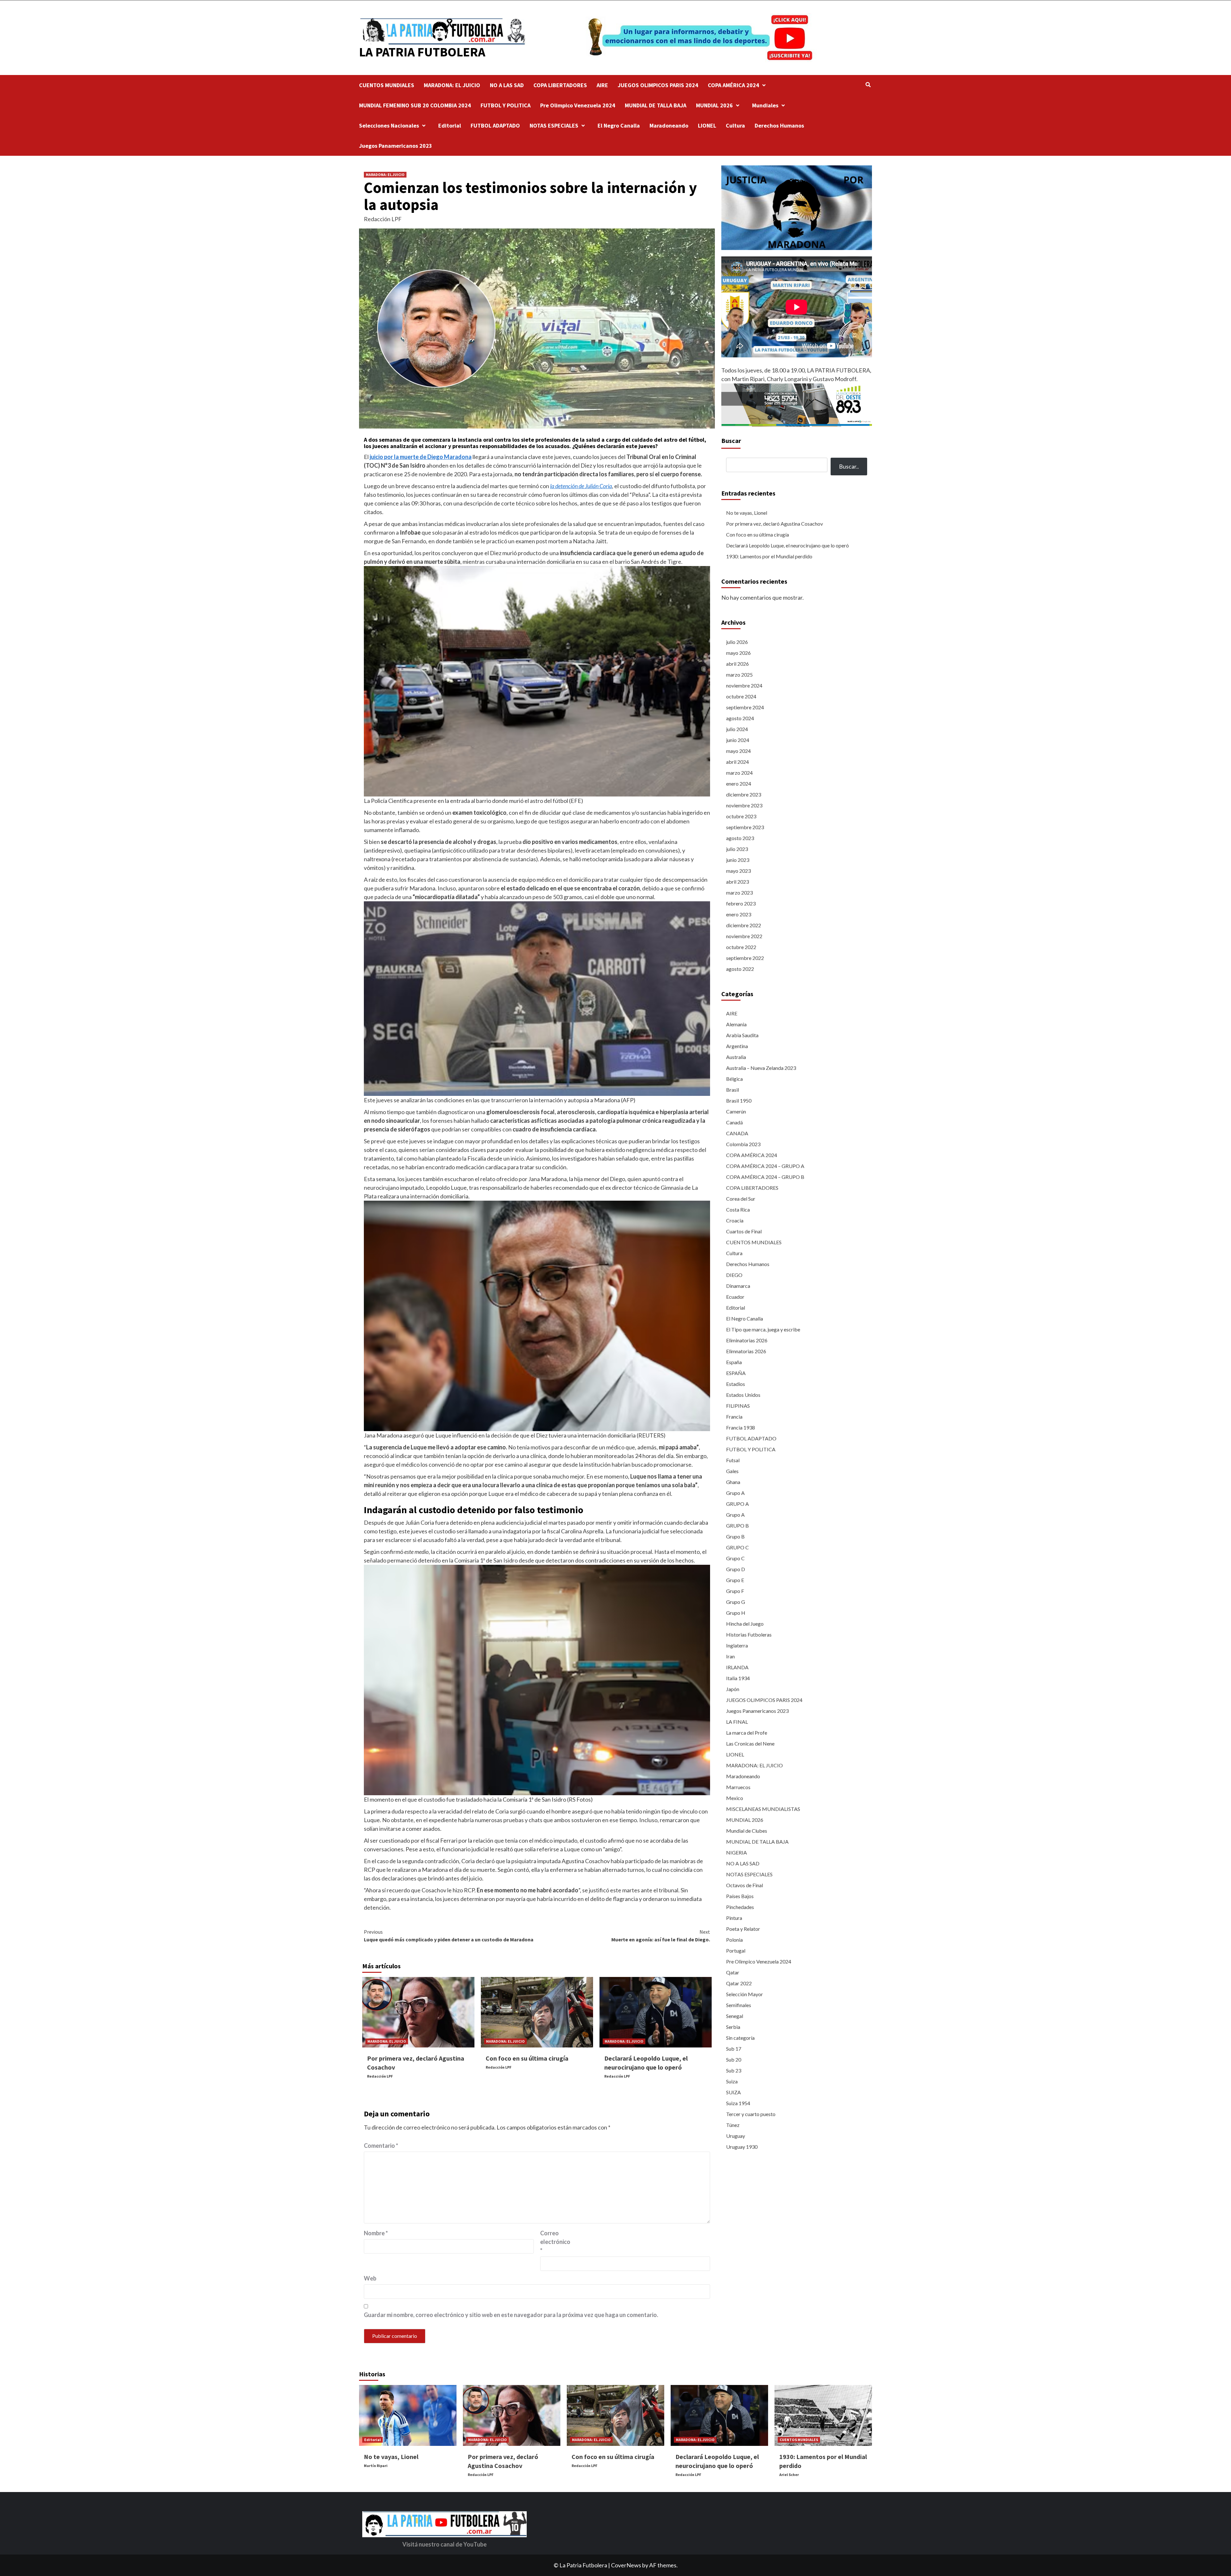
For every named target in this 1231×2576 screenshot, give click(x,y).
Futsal (733, 1460)
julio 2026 (737, 642)
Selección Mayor (745, 1994)
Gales (732, 1471)
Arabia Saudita (742, 1035)
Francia (734, 1417)
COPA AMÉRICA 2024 (733, 85)
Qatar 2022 (739, 1983)
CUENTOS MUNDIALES (387, 85)
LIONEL (707, 125)
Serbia (733, 2027)
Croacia (735, 1220)
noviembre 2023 (744, 805)
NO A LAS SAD (507, 85)
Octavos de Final (745, 1885)
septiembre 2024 (745, 707)
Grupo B (735, 1536)
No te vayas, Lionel (747, 513)
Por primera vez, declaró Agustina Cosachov (775, 524)
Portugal (736, 1951)
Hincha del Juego (745, 1624)
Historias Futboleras (749, 1634)
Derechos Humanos (779, 125)
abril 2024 (737, 762)
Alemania (736, 1024)
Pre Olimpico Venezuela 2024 (578, 105)
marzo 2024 (739, 773)
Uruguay (736, 2136)
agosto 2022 (740, 969)
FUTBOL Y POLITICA (506, 105)
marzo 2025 (739, 675)
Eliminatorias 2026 (747, 1340)
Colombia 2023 (743, 1144)
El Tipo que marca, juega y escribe (763, 1329)
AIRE (602, 85)
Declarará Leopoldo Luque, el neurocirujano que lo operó (787, 546)
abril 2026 (737, 664)
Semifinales (739, 2005)
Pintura (734, 1918)
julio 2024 (737, 729)
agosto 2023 (740, 838)
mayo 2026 (738, 653)
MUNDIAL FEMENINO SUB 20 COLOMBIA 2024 (415, 105)
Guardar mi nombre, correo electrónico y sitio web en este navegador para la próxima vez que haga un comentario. (511, 2315)
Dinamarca (738, 1286)
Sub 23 (734, 2070)
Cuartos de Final (744, 1231)
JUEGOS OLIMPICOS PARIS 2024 (658, 85)
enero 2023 (739, 914)
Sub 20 (734, 2059)
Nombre (376, 2233)
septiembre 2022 (745, 958)
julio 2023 (737, 849)
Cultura (735, 125)
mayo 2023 (738, 871)
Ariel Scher (789, 2475)
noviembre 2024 (744, 685)
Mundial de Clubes (747, 1831)
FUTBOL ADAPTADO (495, 125)
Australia (736, 1057)
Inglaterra (737, 1645)
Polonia (734, 1940)
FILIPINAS (738, 1406)
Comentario (381, 2146)
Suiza (732, 2081)
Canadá (734, 1122)
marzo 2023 (739, 892)
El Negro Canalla (619, 125)
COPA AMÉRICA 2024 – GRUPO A (765, 1166)
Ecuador (735, 1297)
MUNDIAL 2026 (714, 105)
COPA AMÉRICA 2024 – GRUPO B (765, 1177)
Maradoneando (669, 125)
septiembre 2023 (745, 827)
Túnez (733, 2125)
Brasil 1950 (739, 1100)
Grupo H (736, 1613)
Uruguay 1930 (742, 2147)
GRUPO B (737, 1526)
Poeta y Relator (743, 1929)
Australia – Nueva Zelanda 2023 (761, 1068)
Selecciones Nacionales (389, 125)
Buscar (731, 441)
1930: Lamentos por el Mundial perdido (769, 557)
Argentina (737, 1046)
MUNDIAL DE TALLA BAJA (656, 105)
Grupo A (735, 1493)
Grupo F (735, 1591)
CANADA (737, 1133)
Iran (730, 1656)
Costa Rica (738, 1209)
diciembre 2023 (744, 794)
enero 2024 (739, 784)
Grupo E (735, 1580)
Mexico (735, 1798)
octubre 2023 (741, 816)
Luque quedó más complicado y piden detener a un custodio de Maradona (449, 1936)
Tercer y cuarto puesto (751, 2114)
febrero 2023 (741, 903)
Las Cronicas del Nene (750, 1743)
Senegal (735, 2016)
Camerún (736, 1111)
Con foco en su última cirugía (527, 2058)
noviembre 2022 (744, 936)
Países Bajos (740, 1896)
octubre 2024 (741, 696)
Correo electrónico (555, 2242)
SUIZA (733, 2092)
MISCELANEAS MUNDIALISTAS (763, 1809)
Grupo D (736, 1569)
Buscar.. (849, 467)
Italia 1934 (738, 1678)
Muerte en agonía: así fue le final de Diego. (661, 1936)
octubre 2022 (741, 947)
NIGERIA (737, 1852)
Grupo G (736, 1602)
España (734, 1362)
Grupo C (735, 1558)
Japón (733, 1689)
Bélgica (734, 1079)
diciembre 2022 (744, 925)
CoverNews (626, 2565)
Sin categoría (740, 2038)
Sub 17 (734, 2049)
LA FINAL (737, 1722)
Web (370, 2278)
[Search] (868, 85)
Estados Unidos (743, 1395)
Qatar (733, 1972)
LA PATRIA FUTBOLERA (422, 52)
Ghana (733, 1482)
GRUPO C (737, 1547)
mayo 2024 (738, 751)
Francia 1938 (741, 1427)
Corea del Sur (741, 1199)
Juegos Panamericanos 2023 (396, 146)
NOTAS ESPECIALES (554, 125)
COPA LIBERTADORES (560, 85)
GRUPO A (737, 1504)
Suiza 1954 (738, 2103)
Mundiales (765, 105)
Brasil (733, 1090)
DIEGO (734, 1275)
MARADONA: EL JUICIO (452, 85)
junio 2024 (738, 740)
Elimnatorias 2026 (746, 1351)
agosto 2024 (740, 718)
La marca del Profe (747, 1733)
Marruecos (738, 1787)
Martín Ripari (376, 2466)
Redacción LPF (383, 219)
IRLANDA (737, 1667)
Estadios (736, 1384)
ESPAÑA (736, 1373)
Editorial (450, 125)
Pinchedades (740, 1907)
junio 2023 (738, 860)
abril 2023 (737, 882)
